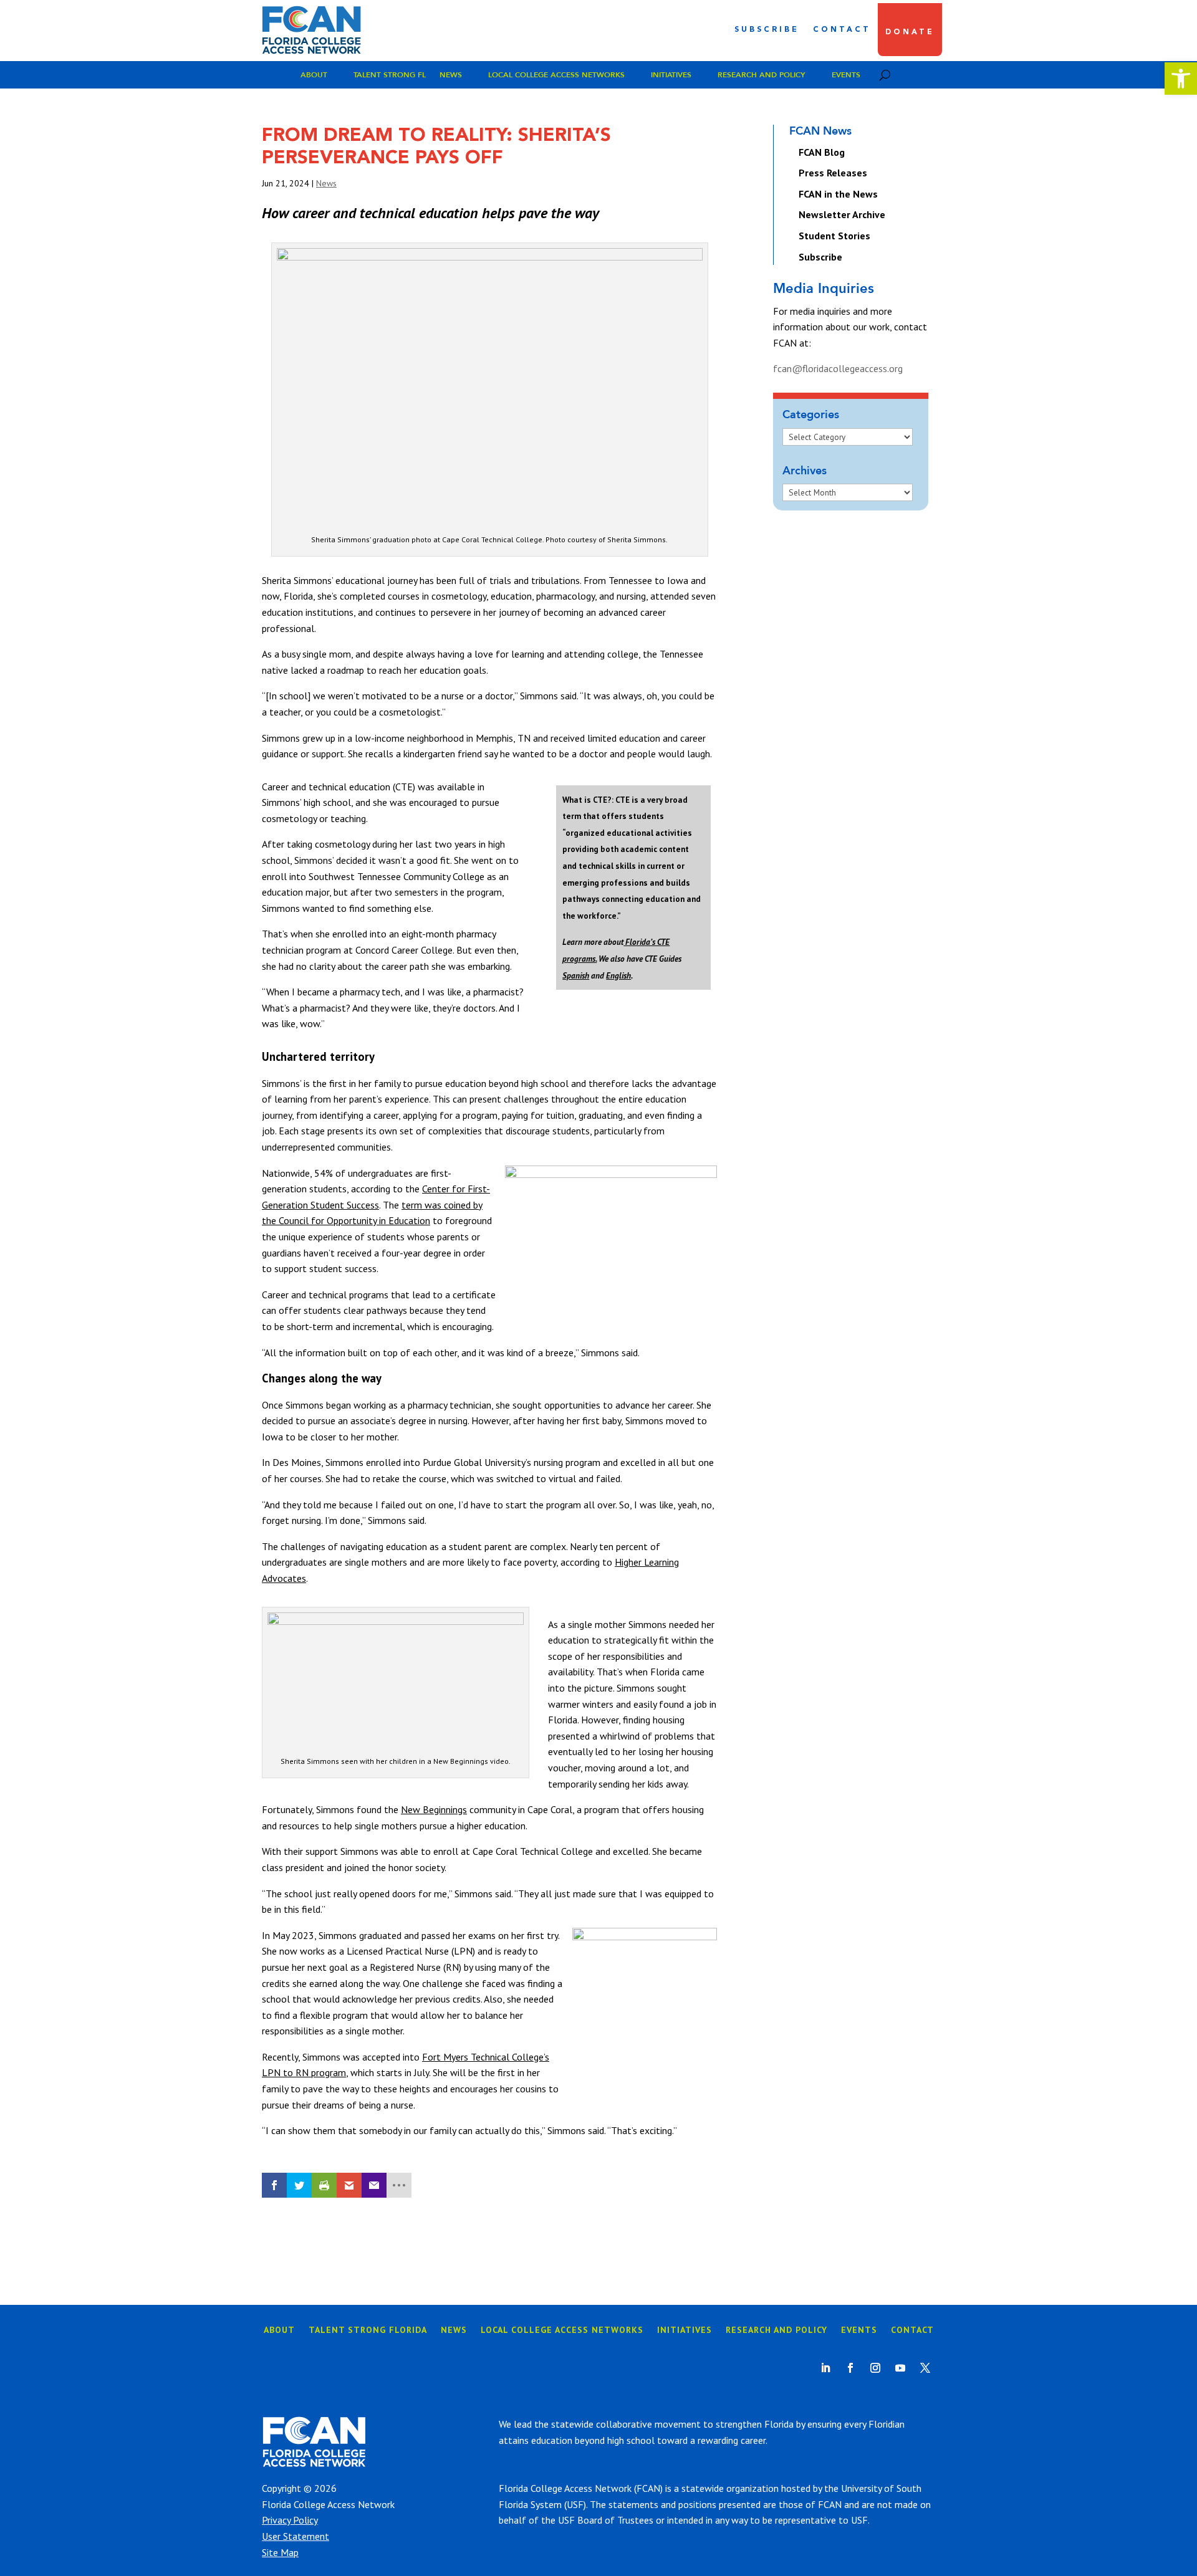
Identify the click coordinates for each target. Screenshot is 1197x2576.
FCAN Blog (822, 152)
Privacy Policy (290, 2520)
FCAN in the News (838, 194)
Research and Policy (762, 75)
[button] (1181, 79)
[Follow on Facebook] (850, 2368)
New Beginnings (434, 1809)
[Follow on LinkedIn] (825, 2368)
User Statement (296, 2536)
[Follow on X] (925, 2368)
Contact (842, 30)
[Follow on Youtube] (900, 2368)
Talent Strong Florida (368, 2330)
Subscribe (767, 30)
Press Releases (833, 173)
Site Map (280, 2552)
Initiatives (671, 75)
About (314, 75)
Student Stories (834, 236)
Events (846, 75)
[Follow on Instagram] (875, 2368)
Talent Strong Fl (390, 75)
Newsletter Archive (842, 214)
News (451, 75)
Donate (910, 32)
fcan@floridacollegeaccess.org (838, 368)
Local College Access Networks (556, 75)
